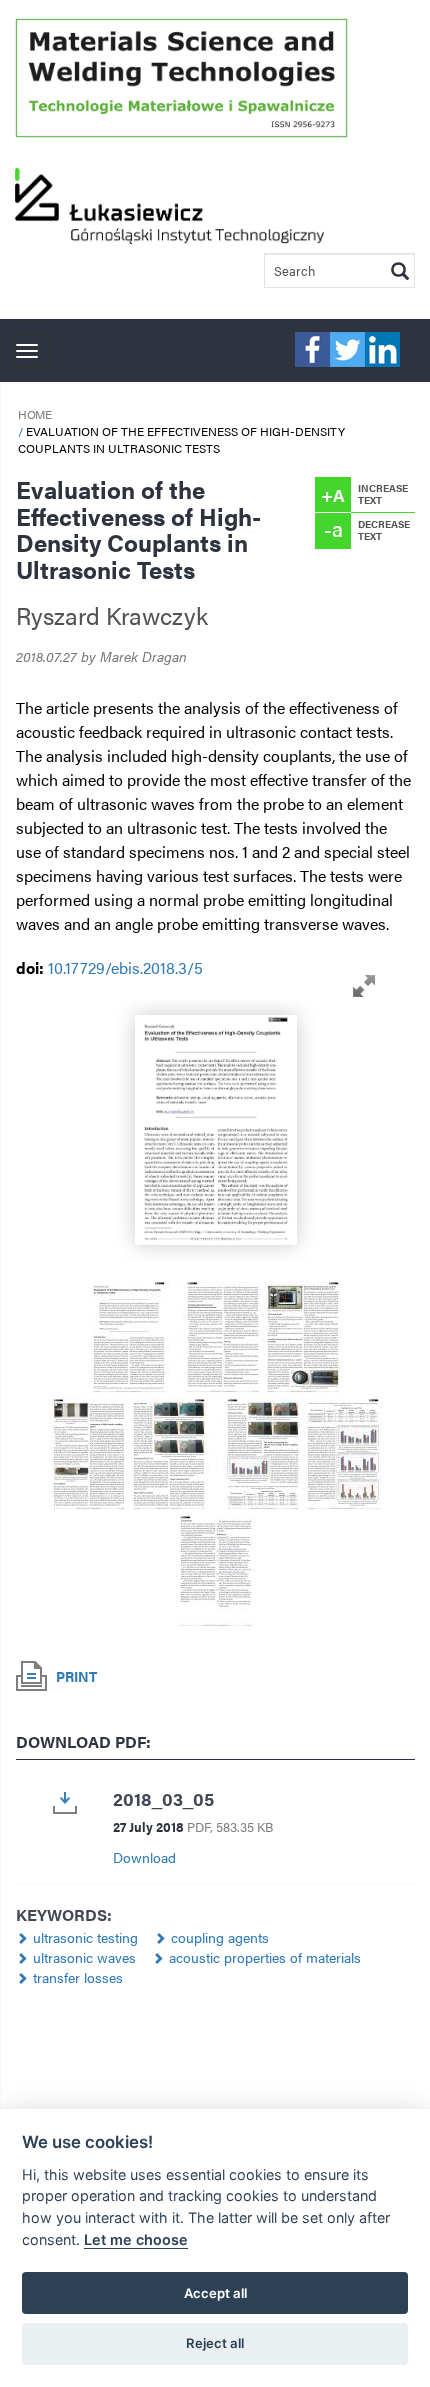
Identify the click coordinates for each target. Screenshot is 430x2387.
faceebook (312, 349)
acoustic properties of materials (265, 1957)
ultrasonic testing (85, 1937)
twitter (347, 349)
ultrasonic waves (84, 1957)
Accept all (215, 2293)
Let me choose (136, 2239)
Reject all (215, 2343)
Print (76, 1676)
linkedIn (382, 349)
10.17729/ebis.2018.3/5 (125, 967)
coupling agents (220, 1937)
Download (144, 1857)
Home (34, 414)
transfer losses (78, 1977)
